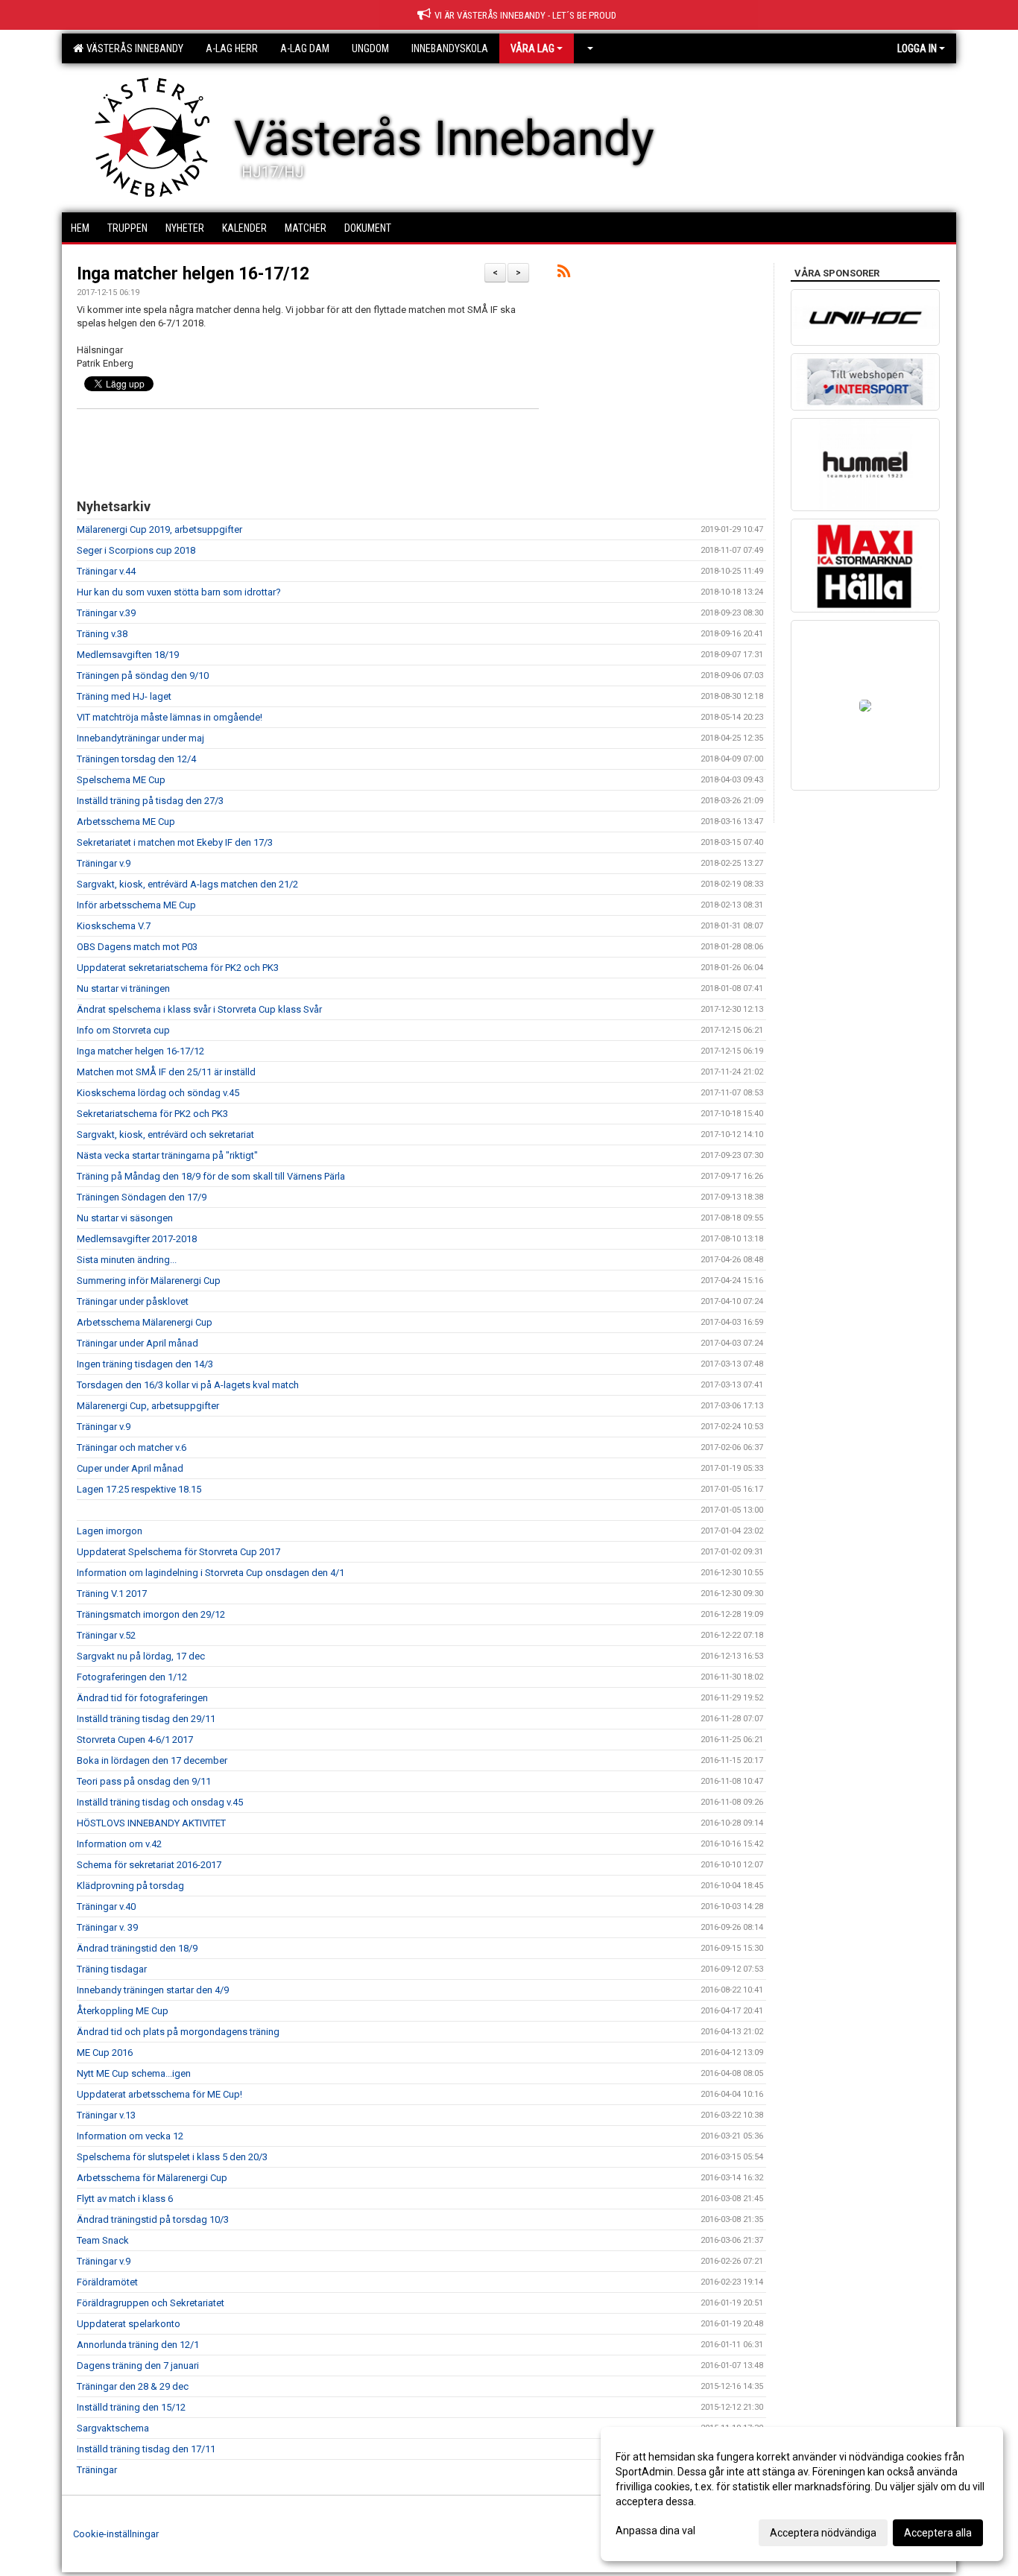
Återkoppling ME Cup (123, 2011)
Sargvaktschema (113, 2428)
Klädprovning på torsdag (130, 1886)
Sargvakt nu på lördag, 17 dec (141, 1656)
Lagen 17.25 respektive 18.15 (139, 1489)
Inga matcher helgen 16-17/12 (193, 274)
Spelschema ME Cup (121, 780)
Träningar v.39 (106, 613)
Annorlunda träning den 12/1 (138, 2345)
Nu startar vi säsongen (125, 1218)
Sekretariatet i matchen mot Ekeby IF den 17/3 (175, 842)
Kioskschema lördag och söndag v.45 (158, 1093)
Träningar (97, 2470)
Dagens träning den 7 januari (138, 2365)
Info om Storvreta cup (123, 1030)
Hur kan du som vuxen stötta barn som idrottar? (179, 592)
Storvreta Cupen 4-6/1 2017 (135, 1740)
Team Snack (103, 2240)
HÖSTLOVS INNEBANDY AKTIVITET (151, 1823)
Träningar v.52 (106, 1635)
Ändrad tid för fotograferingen (142, 1698)
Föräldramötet (107, 2282)
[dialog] (802, 2494)
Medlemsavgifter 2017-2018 (137, 1239)
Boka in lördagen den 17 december (152, 1760)
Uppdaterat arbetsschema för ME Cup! (159, 2094)
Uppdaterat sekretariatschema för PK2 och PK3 (178, 968)
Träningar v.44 (106, 571)
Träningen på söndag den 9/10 (143, 675)
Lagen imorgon (110, 1531)
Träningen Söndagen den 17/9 (142, 1197)
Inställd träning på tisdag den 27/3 (150, 801)
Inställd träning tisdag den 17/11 (146, 2449)
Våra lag (532, 48)
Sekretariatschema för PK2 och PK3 (152, 1114)
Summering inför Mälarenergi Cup (149, 1281)
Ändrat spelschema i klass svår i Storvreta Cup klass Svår (199, 1009)
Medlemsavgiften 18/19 (128, 655)
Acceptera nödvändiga (823, 2533)
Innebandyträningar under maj (140, 738)
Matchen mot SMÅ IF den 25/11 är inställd (166, 1072)
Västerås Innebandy (133, 48)
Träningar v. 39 (107, 1927)
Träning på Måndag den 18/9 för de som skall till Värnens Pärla (211, 1176)
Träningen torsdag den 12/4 (136, 759)
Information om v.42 (119, 1844)
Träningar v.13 (106, 2115)
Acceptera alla (938, 2533)
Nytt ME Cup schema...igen (134, 2073)
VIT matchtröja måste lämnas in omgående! (170, 717)
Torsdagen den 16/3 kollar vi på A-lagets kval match (188, 1385)
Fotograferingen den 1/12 (132, 1677)
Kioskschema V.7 (114, 926)
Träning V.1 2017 (112, 1594)
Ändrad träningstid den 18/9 (137, 1948)
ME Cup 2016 (105, 2053)
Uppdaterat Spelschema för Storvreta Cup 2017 (178, 1552)
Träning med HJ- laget (124, 696)
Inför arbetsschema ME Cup (136, 905)
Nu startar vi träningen (123, 988)
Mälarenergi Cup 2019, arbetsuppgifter (159, 529)
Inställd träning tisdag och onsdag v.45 (160, 1802)
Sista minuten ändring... (127, 1260)
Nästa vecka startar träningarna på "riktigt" (167, 1155)
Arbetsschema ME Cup (126, 822)
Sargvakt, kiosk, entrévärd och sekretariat (165, 1134)
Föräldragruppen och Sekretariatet (151, 2303)
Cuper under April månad (130, 1468)
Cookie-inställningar (116, 2534)
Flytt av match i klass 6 (125, 2199)
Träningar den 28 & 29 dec (133, 2386)
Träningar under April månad (137, 1343)
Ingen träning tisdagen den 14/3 (145, 1364)
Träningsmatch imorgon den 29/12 (151, 1614)
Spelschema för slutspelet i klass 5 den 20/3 (172, 2157)
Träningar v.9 (104, 863)
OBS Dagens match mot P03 (137, 947)
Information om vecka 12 (130, 2136)
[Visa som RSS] (564, 274)
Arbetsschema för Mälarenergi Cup (152, 2178)
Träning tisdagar (112, 1969)
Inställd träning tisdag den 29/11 (146, 1719)
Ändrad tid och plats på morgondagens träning (178, 2032)
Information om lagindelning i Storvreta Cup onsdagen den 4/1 (211, 1573)
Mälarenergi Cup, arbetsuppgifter (148, 1406)
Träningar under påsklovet (133, 1301)
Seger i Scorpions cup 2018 (136, 550)
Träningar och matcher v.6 (132, 1447)
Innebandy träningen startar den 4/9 (153, 1990)
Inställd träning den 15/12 (131, 2407)
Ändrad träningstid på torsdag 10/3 (153, 2219)
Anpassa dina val (655, 2531)
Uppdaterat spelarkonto (129, 2324)
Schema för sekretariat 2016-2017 (149, 1865)
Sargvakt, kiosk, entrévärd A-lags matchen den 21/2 (187, 884)
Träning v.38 (102, 634)
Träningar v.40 (106, 1906)
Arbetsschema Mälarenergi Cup (145, 1322)
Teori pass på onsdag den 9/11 (144, 1781)
